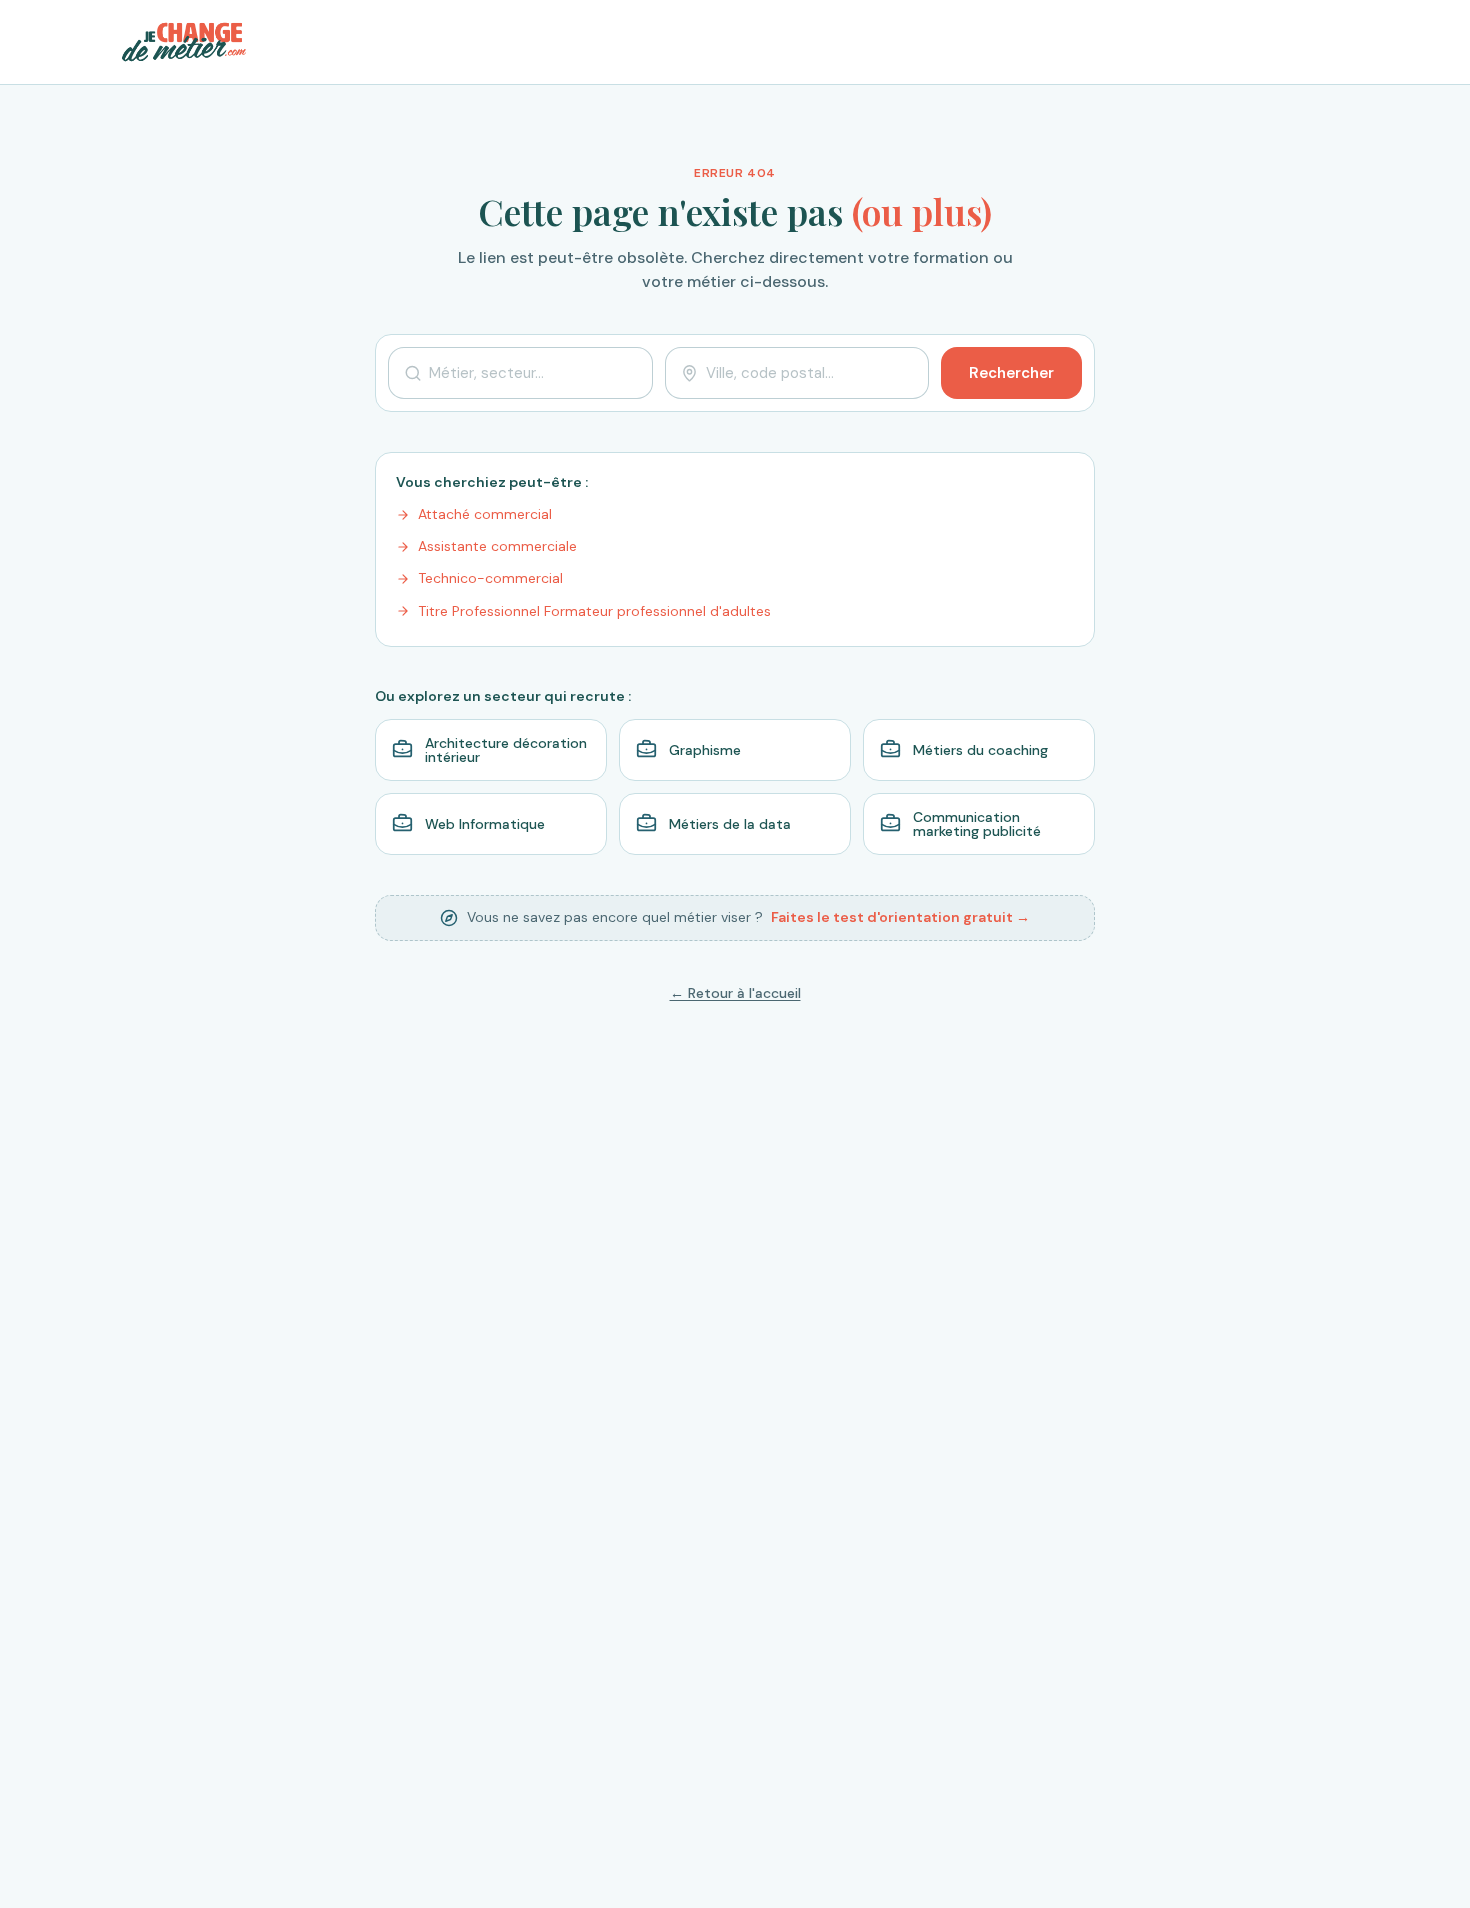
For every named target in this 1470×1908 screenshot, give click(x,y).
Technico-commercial (490, 578)
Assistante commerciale (497, 546)
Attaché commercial (485, 514)
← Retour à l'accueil (735, 993)
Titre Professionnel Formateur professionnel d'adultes (594, 611)
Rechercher (1011, 373)
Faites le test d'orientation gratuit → (900, 917)
